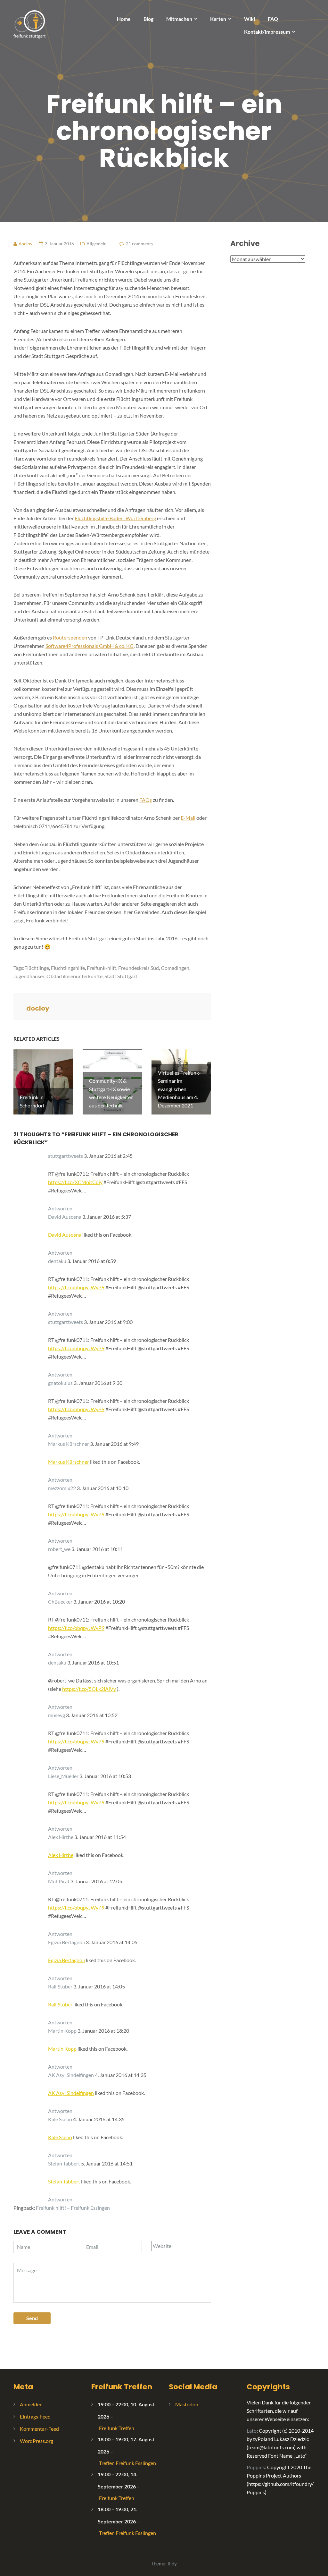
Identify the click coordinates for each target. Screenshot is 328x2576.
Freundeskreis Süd (139, 968)
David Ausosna (65, 1217)
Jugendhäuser (29, 976)
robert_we (59, 1549)
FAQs (146, 800)
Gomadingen (175, 968)
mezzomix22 (62, 1488)
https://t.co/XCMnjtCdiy (75, 1182)
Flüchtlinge (37, 968)
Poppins (256, 2467)
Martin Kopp (62, 2031)
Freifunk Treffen (122, 2387)
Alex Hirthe (61, 1837)
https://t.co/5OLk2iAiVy (89, 1689)
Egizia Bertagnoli (66, 1942)
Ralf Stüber (60, 1986)
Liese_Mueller (63, 1776)
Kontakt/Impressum (267, 32)
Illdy (172, 2563)
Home (124, 19)
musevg (57, 1715)
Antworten (60, 1208)
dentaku (57, 1261)
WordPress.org (37, 2441)
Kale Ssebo (60, 2119)
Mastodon (187, 2404)
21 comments (139, 244)
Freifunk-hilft (102, 968)
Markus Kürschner (69, 1444)
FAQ (273, 19)
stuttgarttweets (66, 1156)
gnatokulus (60, 1383)
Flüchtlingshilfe (68, 968)
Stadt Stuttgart (121, 976)
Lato (252, 2431)
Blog (148, 19)
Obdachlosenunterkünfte (74, 976)
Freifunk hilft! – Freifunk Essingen (73, 2208)
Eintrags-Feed (35, 2416)
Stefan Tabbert (64, 2163)
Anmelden (31, 2404)
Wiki (250, 19)
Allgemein (97, 244)
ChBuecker (60, 1602)
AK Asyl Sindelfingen (71, 2075)
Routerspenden (70, 637)
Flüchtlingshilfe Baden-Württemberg (115, 518)
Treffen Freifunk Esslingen (127, 2463)
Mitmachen (179, 19)
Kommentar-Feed (39, 2429)
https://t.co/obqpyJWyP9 (76, 1287)
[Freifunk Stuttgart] (29, 24)
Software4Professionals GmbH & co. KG (90, 646)
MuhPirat (59, 1881)
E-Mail (188, 818)
